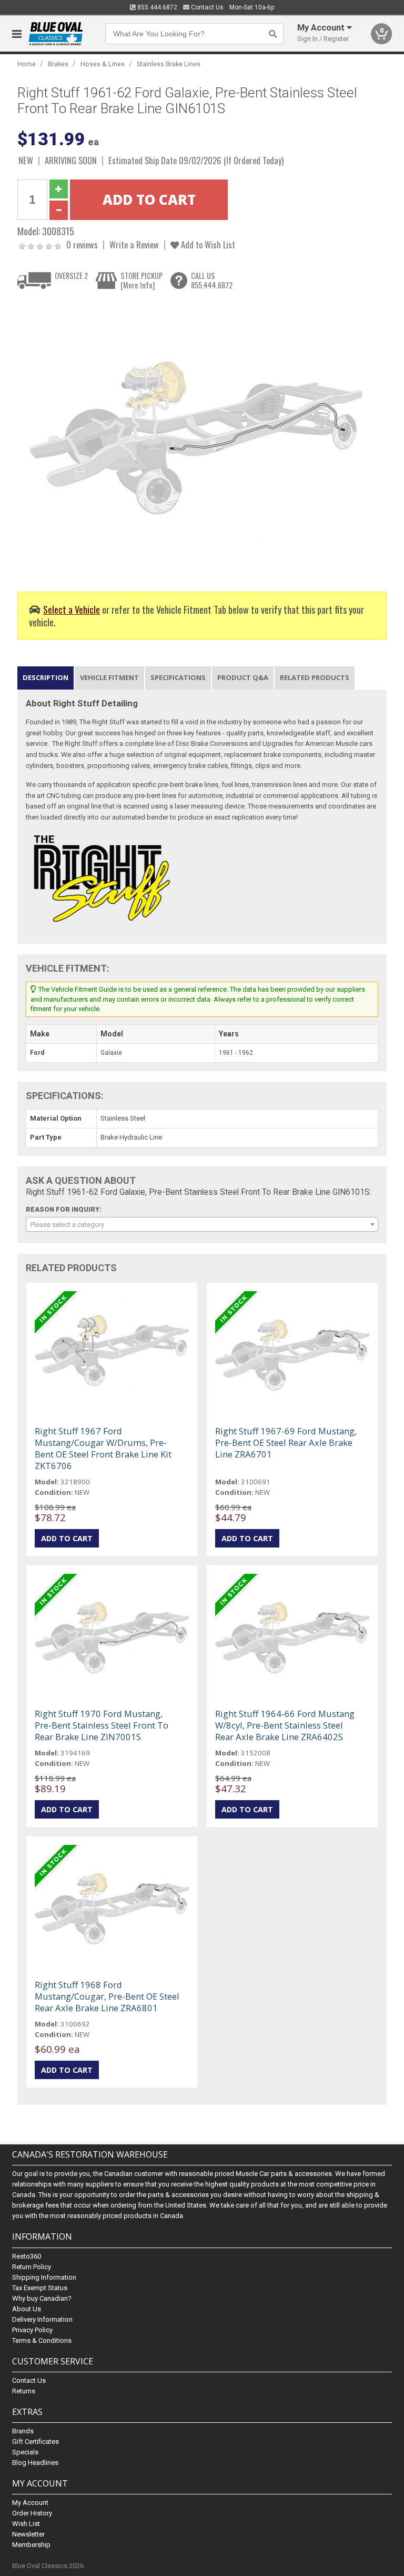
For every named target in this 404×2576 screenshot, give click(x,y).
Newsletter (28, 2534)
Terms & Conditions (42, 2340)
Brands (23, 2431)
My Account (30, 2503)
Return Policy (32, 2267)
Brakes (58, 64)
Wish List (26, 2524)
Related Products (315, 677)
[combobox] (202, 1224)
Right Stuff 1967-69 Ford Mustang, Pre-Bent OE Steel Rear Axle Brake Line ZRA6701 (286, 1442)
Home (27, 64)
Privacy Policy (32, 2330)
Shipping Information (44, 2277)
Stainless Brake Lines (169, 64)
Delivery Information (42, 2319)
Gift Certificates (36, 2442)
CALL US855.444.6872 (212, 280)
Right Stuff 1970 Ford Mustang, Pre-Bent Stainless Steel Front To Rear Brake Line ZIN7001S (102, 1725)
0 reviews (82, 244)
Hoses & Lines (103, 64)
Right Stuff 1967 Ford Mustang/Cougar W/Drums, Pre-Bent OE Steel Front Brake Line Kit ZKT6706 (103, 1448)
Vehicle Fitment (109, 677)
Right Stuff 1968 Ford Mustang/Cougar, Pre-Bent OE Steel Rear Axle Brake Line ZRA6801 (107, 1996)
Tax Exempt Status (40, 2288)
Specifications (178, 677)
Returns (24, 2391)
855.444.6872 (156, 7)
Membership (31, 2545)
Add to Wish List (207, 244)
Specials (25, 2452)
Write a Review (134, 244)
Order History (32, 2513)
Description (46, 677)
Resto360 (27, 2256)
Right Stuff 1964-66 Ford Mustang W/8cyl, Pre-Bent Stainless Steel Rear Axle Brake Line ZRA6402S (285, 1725)
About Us (27, 2309)
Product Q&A (243, 677)
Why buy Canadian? (42, 2298)
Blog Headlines (35, 2463)
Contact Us (206, 7)
